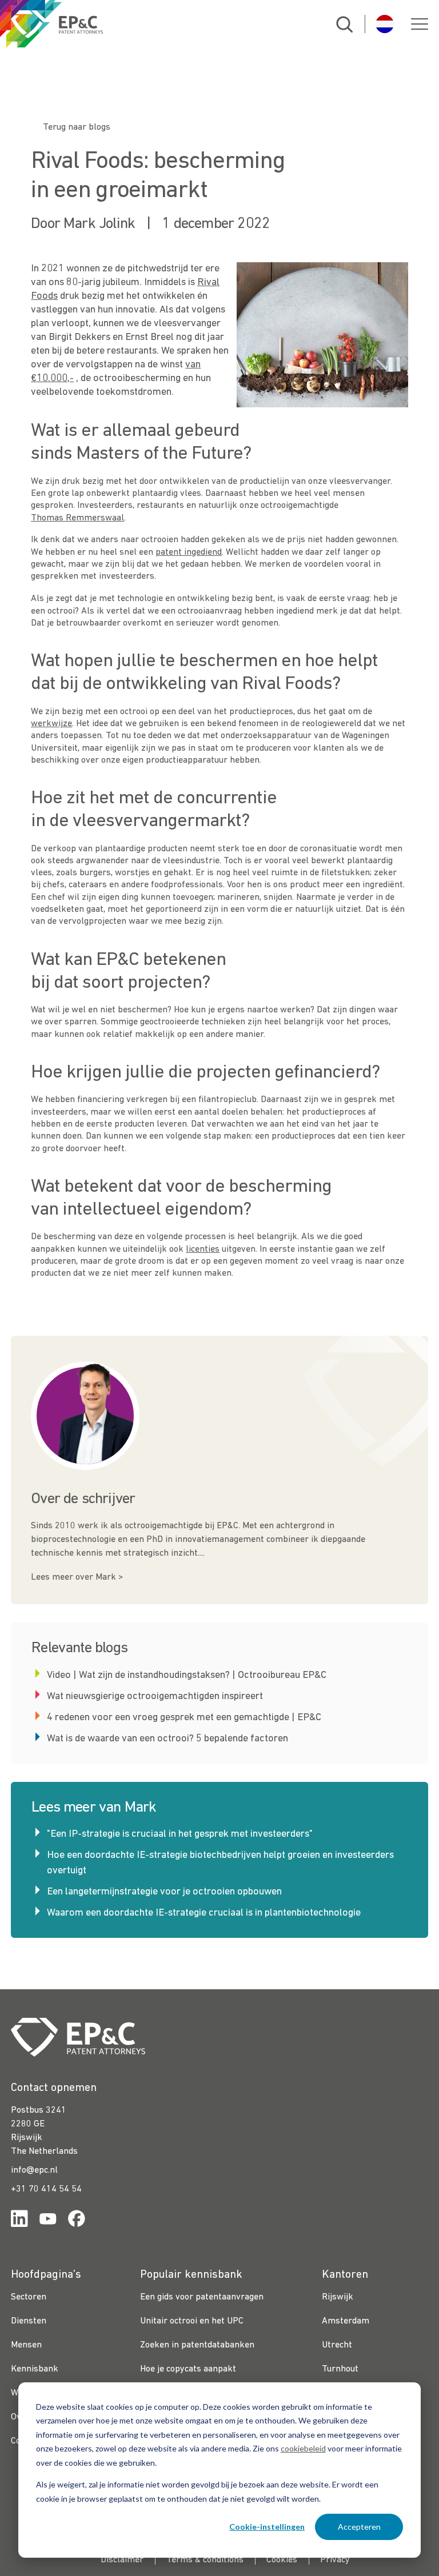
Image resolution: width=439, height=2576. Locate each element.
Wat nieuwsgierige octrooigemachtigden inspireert (155, 1696)
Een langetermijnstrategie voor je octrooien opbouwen (164, 1892)
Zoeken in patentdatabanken (197, 2345)
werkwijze (51, 724)
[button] (420, 24)
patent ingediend (189, 552)
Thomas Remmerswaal (77, 518)
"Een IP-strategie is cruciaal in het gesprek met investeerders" (180, 1834)
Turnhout (340, 2369)
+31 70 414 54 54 (46, 2189)
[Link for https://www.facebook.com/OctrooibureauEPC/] (77, 2221)
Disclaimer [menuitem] (122, 2560)
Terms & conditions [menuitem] (205, 2560)
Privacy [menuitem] (335, 2560)
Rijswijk (338, 2297)
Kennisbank (35, 2369)
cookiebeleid (303, 2448)
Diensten (29, 2321)
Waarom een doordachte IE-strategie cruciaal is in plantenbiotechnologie (204, 1913)
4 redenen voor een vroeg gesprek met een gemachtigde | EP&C (184, 1718)
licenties (203, 1249)
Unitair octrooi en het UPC (192, 2321)
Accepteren (359, 2527)
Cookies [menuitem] (282, 2560)
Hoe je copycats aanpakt (188, 2369)
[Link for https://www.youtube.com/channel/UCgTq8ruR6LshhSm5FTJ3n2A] (48, 2221)
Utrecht (337, 2345)
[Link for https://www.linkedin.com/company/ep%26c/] (19, 2221)
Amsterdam (346, 2321)
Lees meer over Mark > (77, 1577)
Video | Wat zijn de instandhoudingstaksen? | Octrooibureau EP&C (187, 1675)
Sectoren (29, 2297)
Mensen (26, 2345)
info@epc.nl (34, 2170)
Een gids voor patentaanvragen (202, 2297)
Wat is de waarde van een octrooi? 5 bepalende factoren (167, 1739)
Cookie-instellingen (267, 2527)
